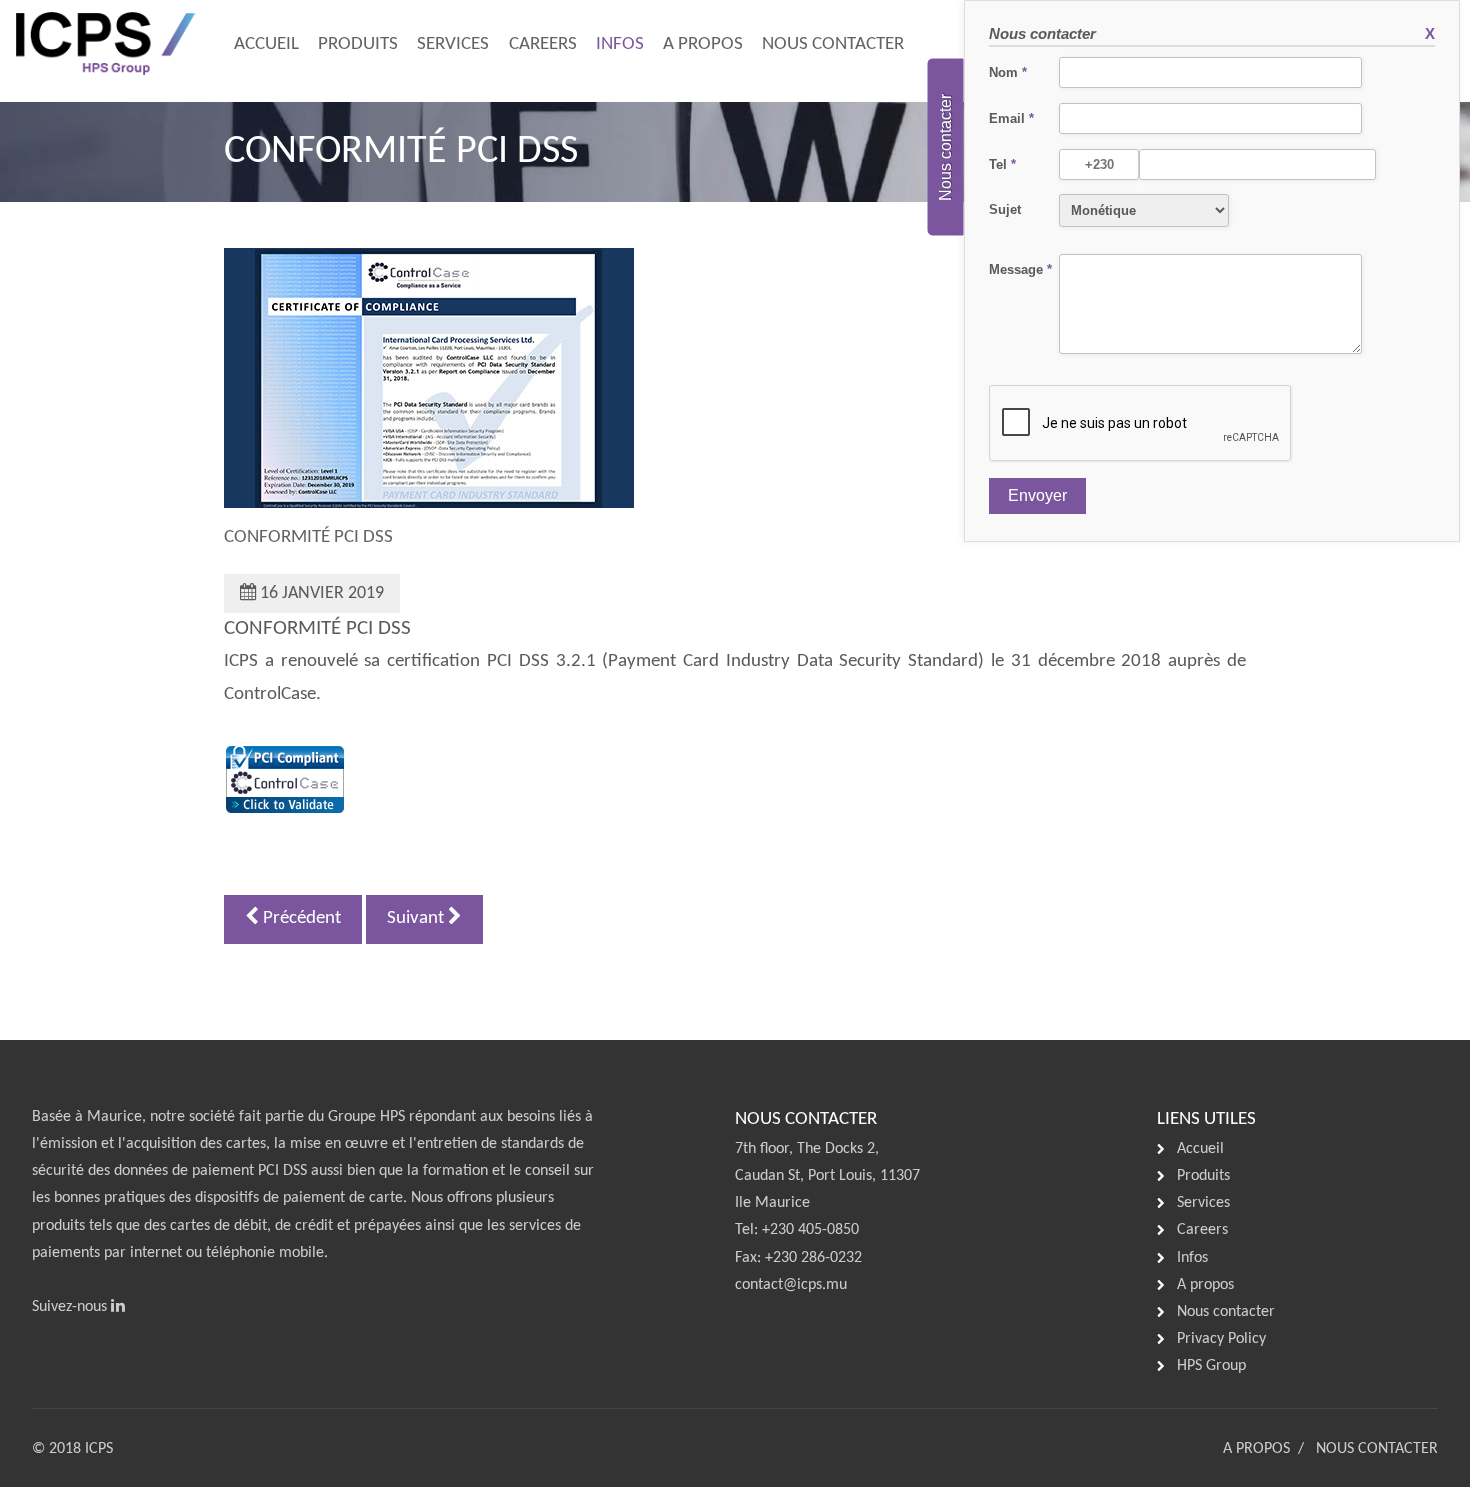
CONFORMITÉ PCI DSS (308, 537)
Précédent (300, 918)
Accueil (266, 44)
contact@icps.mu (791, 1285)
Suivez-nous (71, 1307)
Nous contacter (833, 44)
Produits (358, 44)
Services (453, 44)
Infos (620, 44)
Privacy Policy (1221, 1339)
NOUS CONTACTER (1377, 1449)
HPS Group (1211, 1366)
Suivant (417, 918)
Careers (543, 44)
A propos (703, 44)
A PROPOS (1256, 1449)
